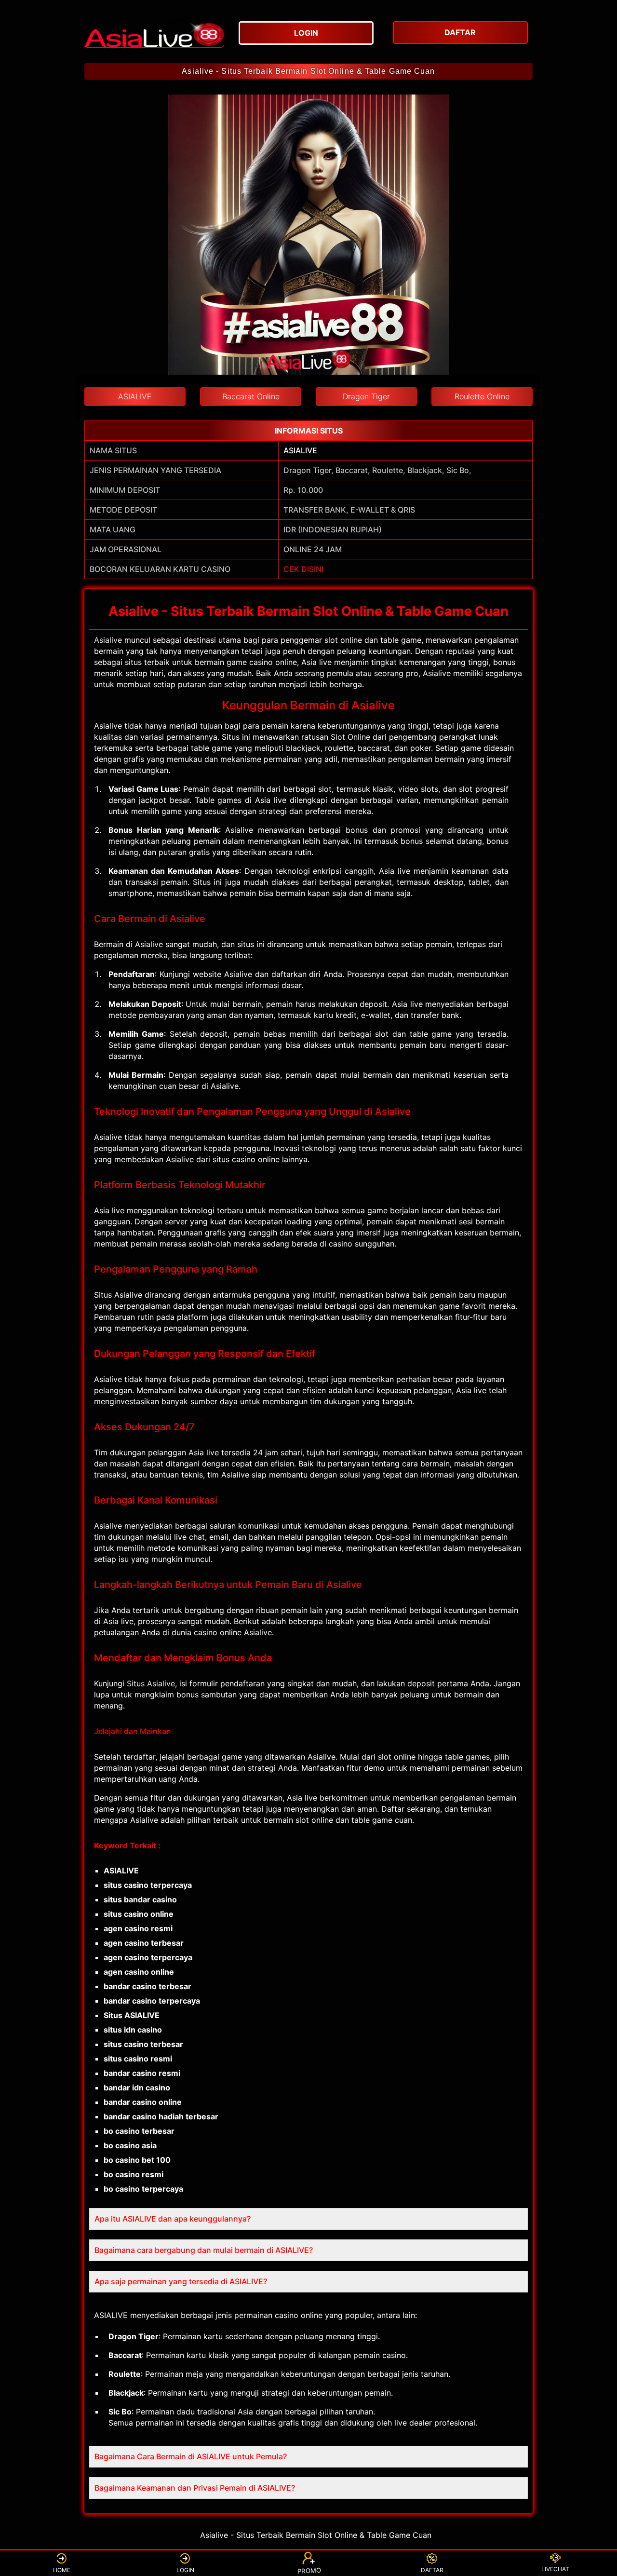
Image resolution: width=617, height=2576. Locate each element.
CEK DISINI (303, 569)
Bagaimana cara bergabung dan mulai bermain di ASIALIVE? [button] (204, 2250)
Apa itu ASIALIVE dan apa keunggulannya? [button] (173, 2219)
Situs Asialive (151, 1683)
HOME (62, 2570)
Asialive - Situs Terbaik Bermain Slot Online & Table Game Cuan (308, 71)
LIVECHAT (555, 2569)
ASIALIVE (300, 450)
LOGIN (185, 2570)
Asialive (108, 640)
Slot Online (350, 737)
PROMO (308, 2571)
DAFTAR (432, 2570)
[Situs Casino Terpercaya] (154, 31)
